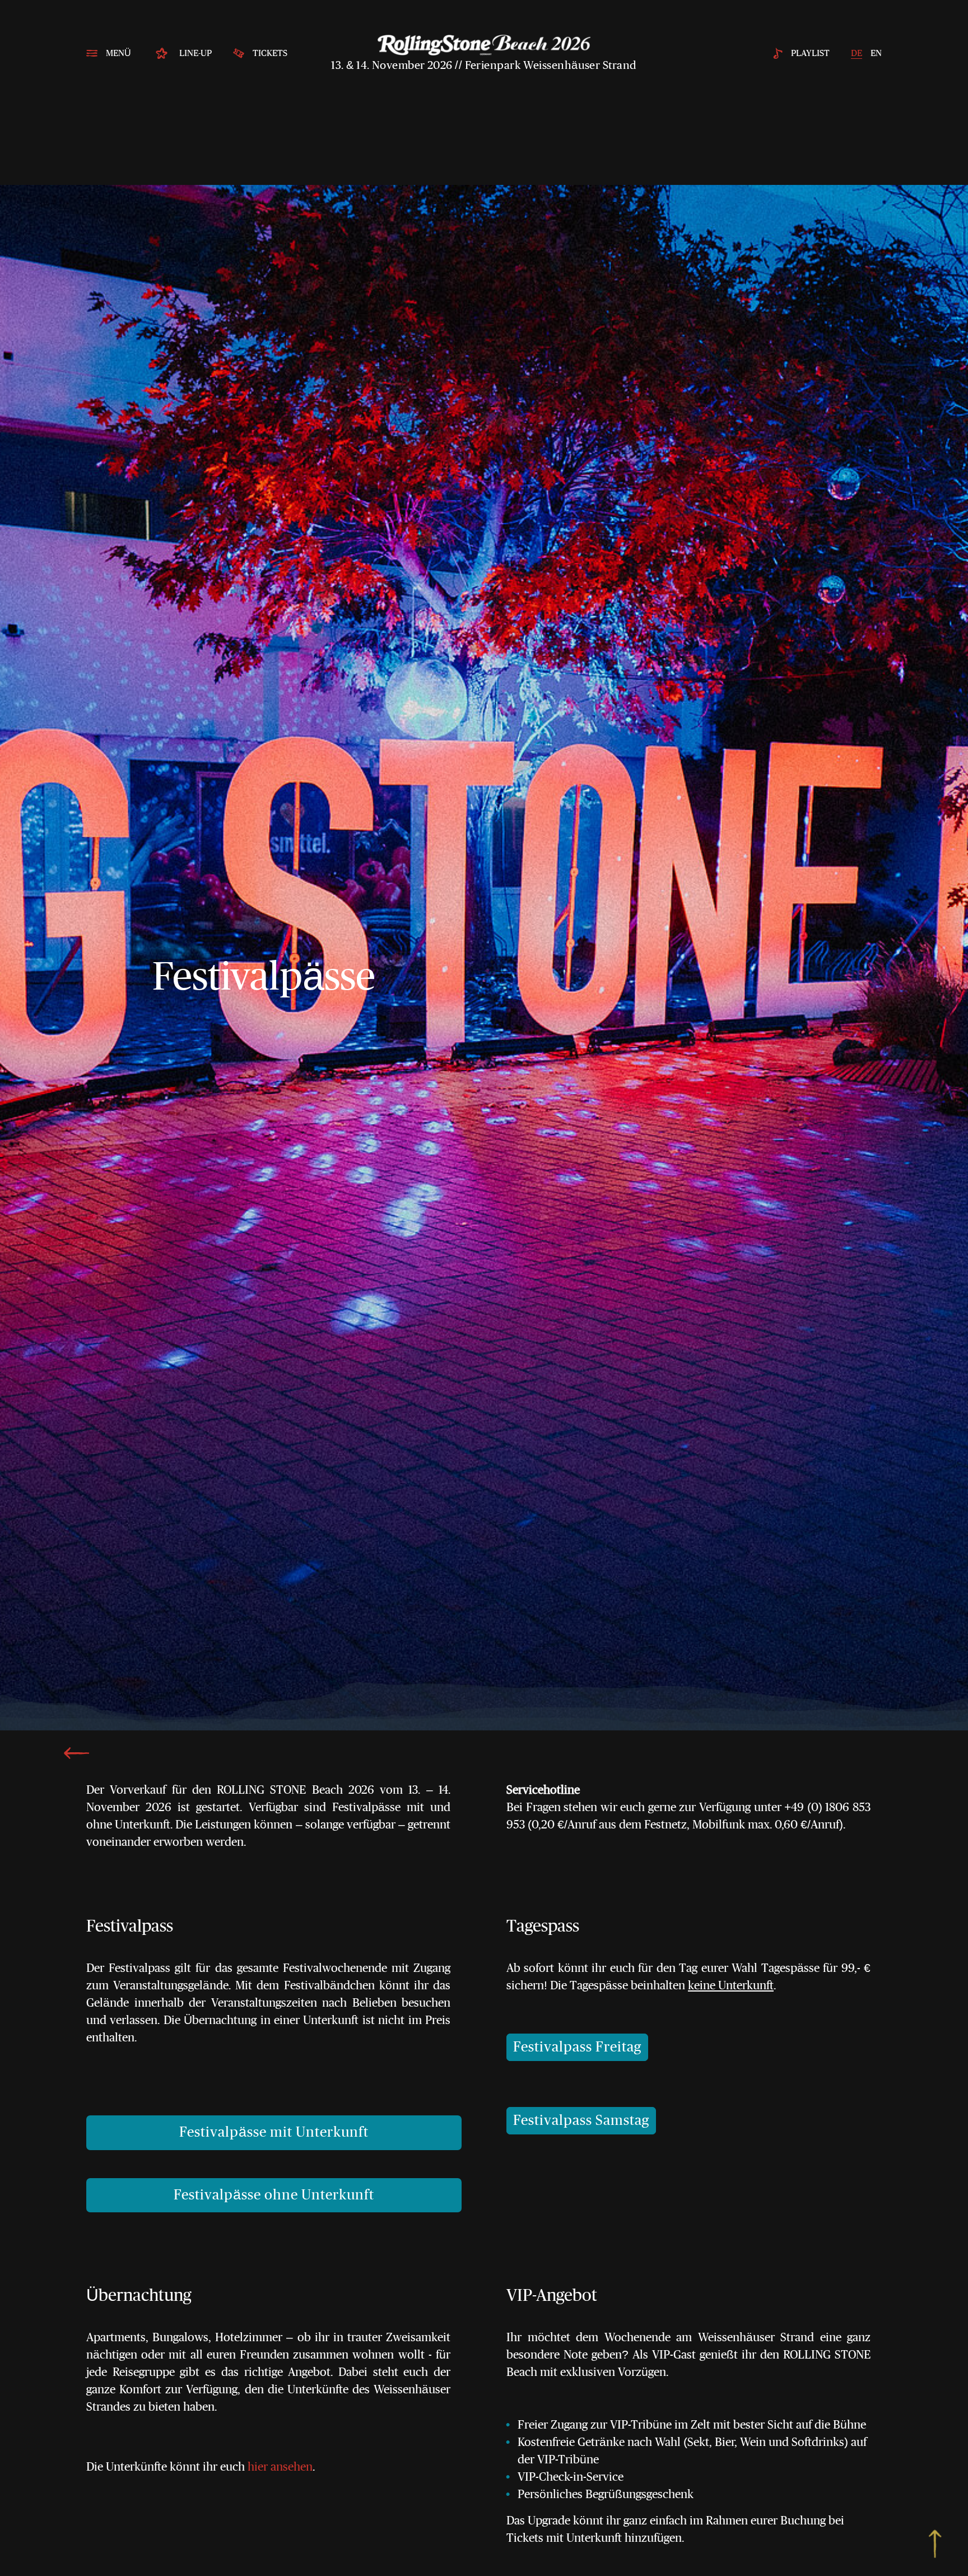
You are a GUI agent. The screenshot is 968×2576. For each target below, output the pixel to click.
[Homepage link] (484, 45)
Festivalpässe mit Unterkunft (274, 2132)
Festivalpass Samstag (581, 2121)
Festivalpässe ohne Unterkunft (274, 2195)
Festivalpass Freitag (577, 2047)
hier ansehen (280, 2467)
